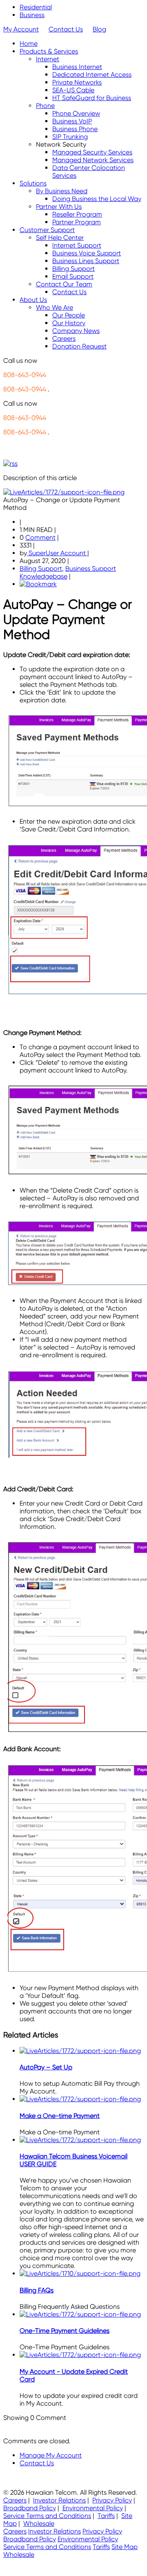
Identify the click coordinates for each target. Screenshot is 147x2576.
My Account (21, 29)
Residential (36, 7)
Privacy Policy (112, 2500)
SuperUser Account (57, 553)
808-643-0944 (25, 375)
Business (32, 15)
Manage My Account (51, 2455)
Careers (15, 2500)
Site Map (125, 2547)
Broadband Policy (30, 2508)
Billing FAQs (37, 2290)
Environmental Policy (93, 2508)
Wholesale (39, 2523)
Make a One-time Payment (60, 2116)
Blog (99, 29)
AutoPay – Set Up (46, 2067)
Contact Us (66, 29)
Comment (40, 537)
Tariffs (106, 2516)
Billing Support (41, 569)
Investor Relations (59, 2500)
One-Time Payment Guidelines (65, 2331)
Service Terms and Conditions (47, 2516)
